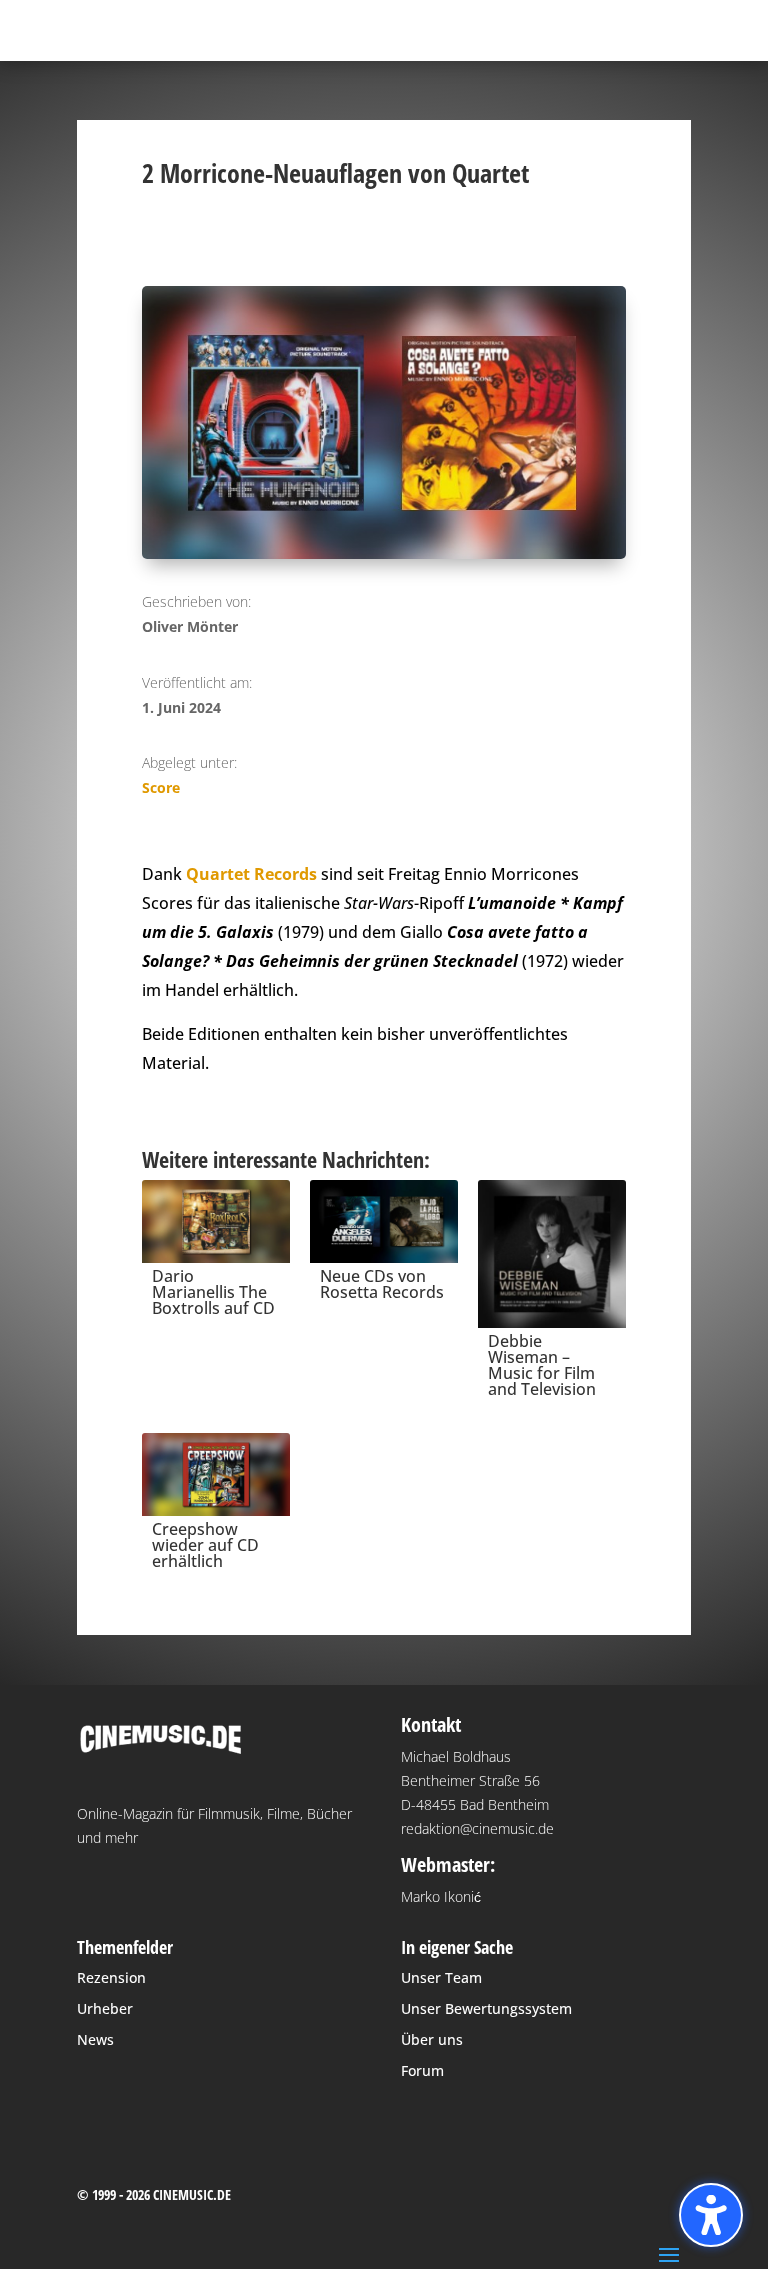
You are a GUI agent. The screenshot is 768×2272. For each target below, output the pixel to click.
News (95, 2039)
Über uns (432, 2039)
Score (161, 787)
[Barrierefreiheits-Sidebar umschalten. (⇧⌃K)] (711, 2215)
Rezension (111, 1977)
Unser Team (441, 1977)
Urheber (105, 2008)
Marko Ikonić (441, 1896)
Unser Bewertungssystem (486, 2008)
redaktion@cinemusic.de (477, 1828)
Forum (422, 2070)
